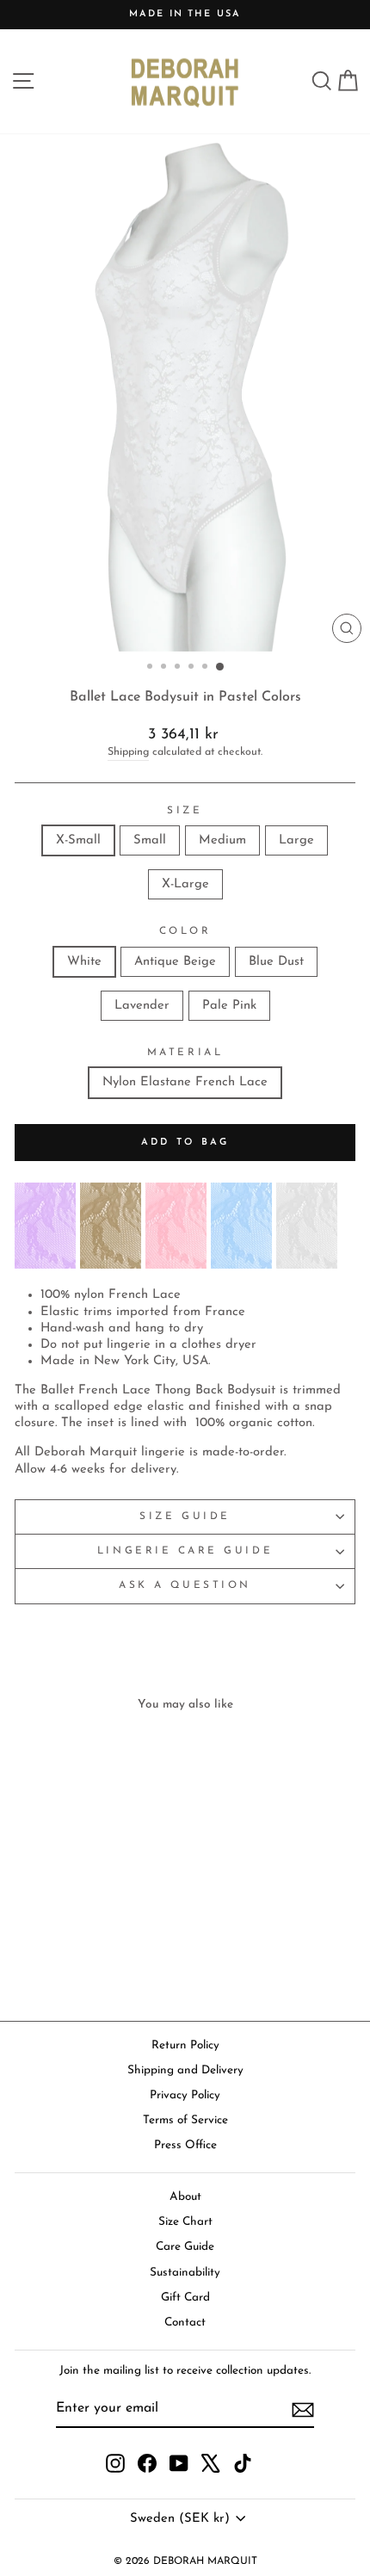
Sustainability (185, 2273)
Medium (222, 840)
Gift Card (185, 2298)
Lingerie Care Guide (185, 1551)
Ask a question (185, 1585)
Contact (185, 2323)
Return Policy (185, 2045)
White (84, 962)
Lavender (142, 1006)
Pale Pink (229, 1006)
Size (185, 811)
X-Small (78, 840)
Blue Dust (276, 962)
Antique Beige (175, 962)
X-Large (185, 884)
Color (185, 931)
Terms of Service (185, 2120)
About (185, 2197)
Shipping (128, 752)
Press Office (185, 2145)
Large (296, 840)
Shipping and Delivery (185, 2070)
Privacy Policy (185, 2095)
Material (185, 1053)
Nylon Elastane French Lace (185, 1082)
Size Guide (185, 1517)
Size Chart (185, 2222)
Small (150, 840)
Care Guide (185, 2247)
